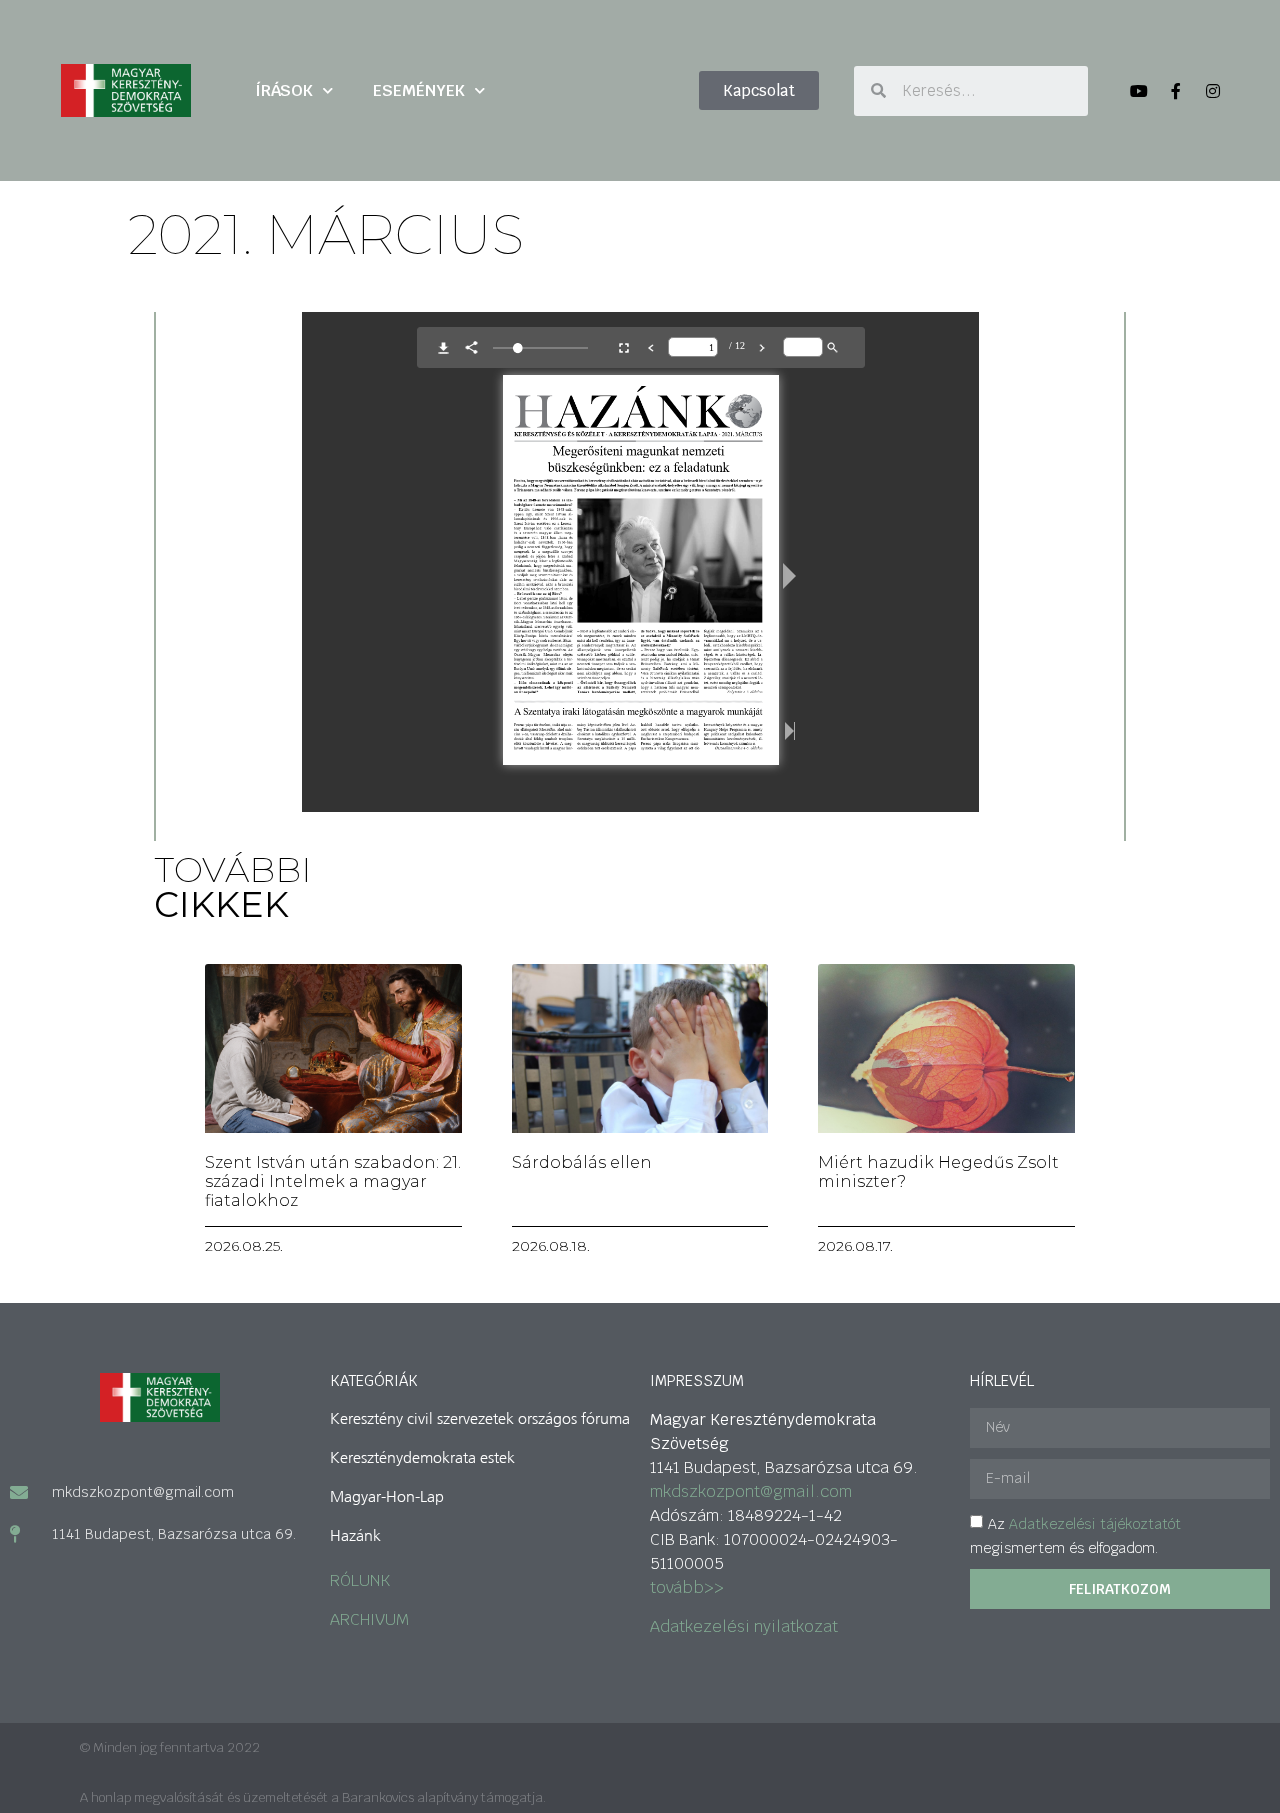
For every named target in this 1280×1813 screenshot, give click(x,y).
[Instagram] (1213, 91)
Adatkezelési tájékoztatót (1095, 1524)
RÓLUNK (360, 1580)
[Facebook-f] (1176, 91)
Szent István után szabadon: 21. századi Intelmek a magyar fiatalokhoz (333, 1181)
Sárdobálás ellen (582, 1162)
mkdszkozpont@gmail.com (751, 1491)
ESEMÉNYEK (419, 90)
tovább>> (687, 1587)
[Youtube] (1139, 91)
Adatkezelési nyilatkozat (744, 1626)
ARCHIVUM (369, 1619)
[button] (759, 90)
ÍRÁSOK (284, 90)
